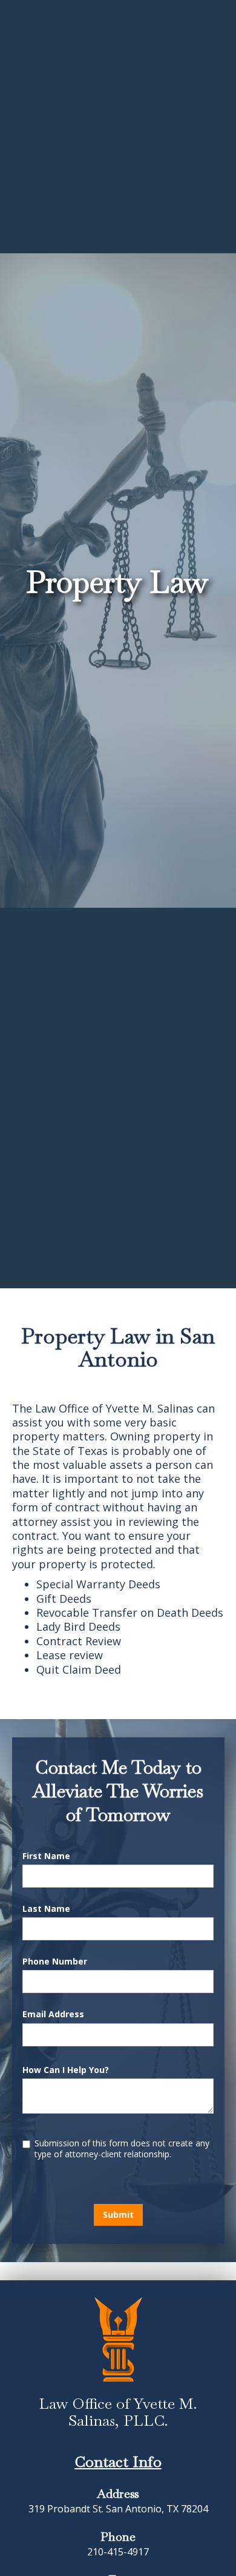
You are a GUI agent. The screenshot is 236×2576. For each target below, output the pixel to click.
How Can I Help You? (66, 2070)
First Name (46, 1856)
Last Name (46, 1909)
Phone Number (55, 1962)
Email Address (53, 2014)
